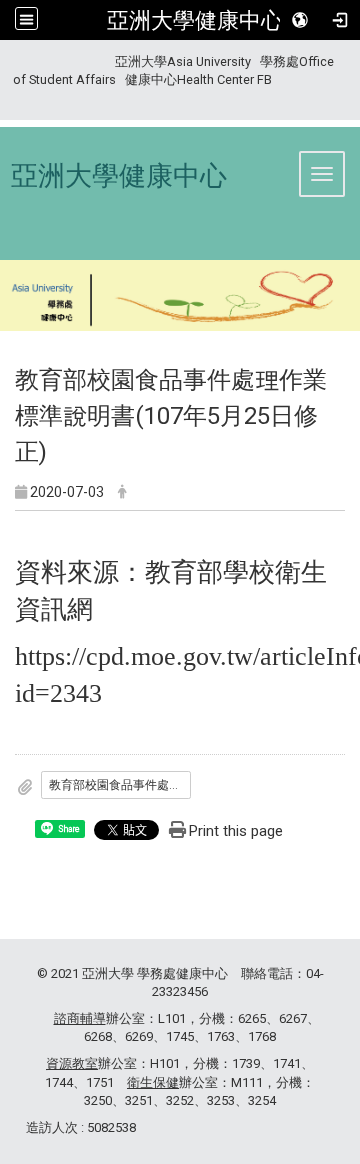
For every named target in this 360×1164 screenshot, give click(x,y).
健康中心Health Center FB (198, 79)
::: (5, 61)
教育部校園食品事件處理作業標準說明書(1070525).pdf (120, 785)
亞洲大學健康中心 (195, 20)
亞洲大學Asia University (183, 61)
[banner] (180, 298)
